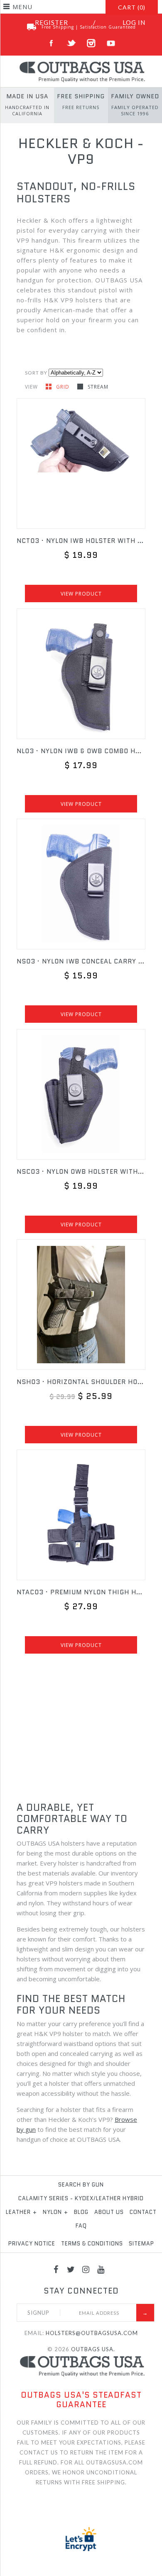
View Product (81, 594)
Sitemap (141, 2244)
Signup (38, 2313)
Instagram (91, 43)
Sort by (36, 373)
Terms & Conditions (92, 2244)
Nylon (55, 2212)
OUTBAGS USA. (93, 2349)
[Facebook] (56, 2269)
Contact (143, 2212)
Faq (81, 2226)
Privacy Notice (32, 2244)
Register (52, 22)
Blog (81, 2212)
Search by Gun (81, 2185)
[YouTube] (101, 2269)
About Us (109, 2212)
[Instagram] (86, 2269)
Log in (134, 22)
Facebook (51, 43)
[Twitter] (71, 2269)
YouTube (111, 43)
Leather (21, 2212)
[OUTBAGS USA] (81, 65)
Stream (98, 387)
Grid (64, 387)
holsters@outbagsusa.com (92, 2333)
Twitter (71, 43)
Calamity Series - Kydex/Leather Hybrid (81, 2198)
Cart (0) (132, 7)
